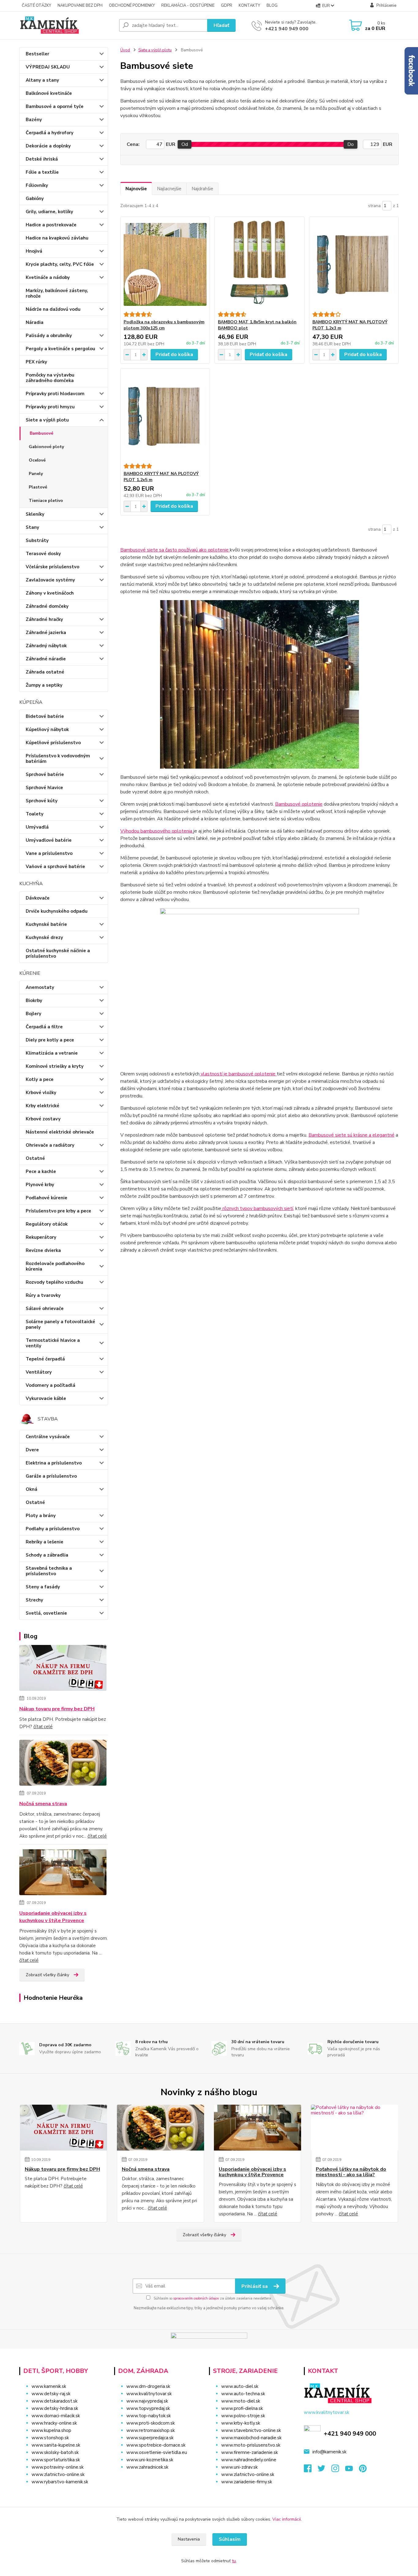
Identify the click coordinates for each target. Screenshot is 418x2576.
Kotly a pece (40, 1079)
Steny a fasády (43, 1587)
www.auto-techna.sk (243, 2394)
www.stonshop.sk (50, 2438)
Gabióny (35, 199)
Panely (36, 474)
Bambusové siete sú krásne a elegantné (351, 1135)
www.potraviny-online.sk (58, 2467)
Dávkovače (38, 898)
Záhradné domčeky (47, 606)
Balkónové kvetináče (49, 93)
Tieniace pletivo (46, 501)
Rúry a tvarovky (43, 1295)
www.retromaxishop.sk (151, 2430)
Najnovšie (136, 189)
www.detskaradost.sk (54, 2401)
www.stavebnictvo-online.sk (251, 2430)
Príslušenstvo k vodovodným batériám (58, 759)
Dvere (32, 1450)
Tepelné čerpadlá (45, 1359)
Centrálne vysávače (48, 1437)
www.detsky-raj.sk (51, 2394)
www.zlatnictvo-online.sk (58, 2474)
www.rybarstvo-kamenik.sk (60, 2482)
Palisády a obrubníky (49, 336)
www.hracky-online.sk (54, 2423)
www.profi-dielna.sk (242, 2408)
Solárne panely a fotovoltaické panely (60, 1324)
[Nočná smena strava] (63, 1764)
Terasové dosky (43, 554)
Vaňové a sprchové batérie (55, 867)
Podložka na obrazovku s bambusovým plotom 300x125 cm (164, 325)
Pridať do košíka (174, 354)
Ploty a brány (41, 1516)
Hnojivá (34, 251)
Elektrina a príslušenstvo (54, 1463)
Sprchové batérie (45, 774)
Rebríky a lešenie (45, 1542)
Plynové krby (40, 1185)
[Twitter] (325, 2470)
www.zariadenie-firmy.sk (247, 2482)
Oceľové (37, 460)
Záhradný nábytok (46, 646)
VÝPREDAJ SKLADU (48, 67)
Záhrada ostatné (45, 672)
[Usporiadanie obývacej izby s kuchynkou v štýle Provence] (63, 1873)
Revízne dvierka (43, 1250)
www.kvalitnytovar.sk (149, 2394)
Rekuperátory (41, 1237)
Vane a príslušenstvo (49, 853)
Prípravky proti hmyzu (50, 407)
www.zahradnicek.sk (147, 2467)
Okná (32, 1489)
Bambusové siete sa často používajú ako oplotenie (175, 550)
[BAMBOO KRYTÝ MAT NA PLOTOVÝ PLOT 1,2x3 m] (354, 264)
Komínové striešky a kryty (55, 1066)
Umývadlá (37, 827)
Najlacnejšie (169, 189)
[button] (158, 2479)
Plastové (38, 487)
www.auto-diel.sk (240, 2386)
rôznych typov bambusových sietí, (258, 1208)
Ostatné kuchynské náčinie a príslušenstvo (58, 953)
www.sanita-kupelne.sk (56, 2445)
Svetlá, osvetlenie (46, 1613)
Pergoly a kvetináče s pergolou (60, 349)
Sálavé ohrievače (45, 1308)
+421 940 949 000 (287, 29)
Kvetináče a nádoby (48, 277)
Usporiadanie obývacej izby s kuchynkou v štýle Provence (53, 1917)
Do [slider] (351, 144)
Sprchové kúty (42, 801)
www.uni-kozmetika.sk (150, 2460)
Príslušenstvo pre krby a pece (58, 1211)
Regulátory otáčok (47, 1224)
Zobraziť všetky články (47, 1975)
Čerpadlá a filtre (44, 1027)
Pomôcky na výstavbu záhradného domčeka (50, 378)
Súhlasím (230, 2539)
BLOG (272, 6)
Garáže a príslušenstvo (51, 1476)
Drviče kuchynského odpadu (57, 911)
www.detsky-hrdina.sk (55, 2408)
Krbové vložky (41, 1093)
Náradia (35, 322)
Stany (32, 527)
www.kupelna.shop (51, 2430)
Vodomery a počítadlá (50, 1385)
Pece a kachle (41, 1171)
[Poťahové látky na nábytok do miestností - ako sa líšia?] (355, 2128)
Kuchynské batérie (46, 924)
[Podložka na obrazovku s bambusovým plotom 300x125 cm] (165, 264)
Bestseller (37, 54)
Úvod (125, 50)
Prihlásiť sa (255, 2286)
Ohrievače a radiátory (50, 1145)
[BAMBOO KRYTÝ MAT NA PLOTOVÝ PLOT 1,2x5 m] (165, 416)
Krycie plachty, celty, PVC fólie (60, 264)
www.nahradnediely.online (249, 2460)
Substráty (37, 540)
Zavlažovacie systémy (50, 580)
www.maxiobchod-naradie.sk (251, 2438)
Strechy (34, 1600)
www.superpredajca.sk (150, 2438)
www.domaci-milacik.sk (56, 2416)
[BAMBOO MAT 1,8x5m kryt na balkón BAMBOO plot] (259, 264)
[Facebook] (311, 2470)
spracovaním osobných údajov (196, 2298)
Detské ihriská (42, 159)
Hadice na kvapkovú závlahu (57, 238)
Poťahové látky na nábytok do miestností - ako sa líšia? (351, 2172)
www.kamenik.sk (49, 2386)
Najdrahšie (202, 189)
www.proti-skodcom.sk (151, 2423)
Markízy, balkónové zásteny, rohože (57, 293)
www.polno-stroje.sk (243, 2416)
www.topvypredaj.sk (148, 2408)
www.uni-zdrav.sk (239, 2467)
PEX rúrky (36, 362)
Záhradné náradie (46, 659)
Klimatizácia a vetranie (52, 1053)
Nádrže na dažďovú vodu (53, 309)
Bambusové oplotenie (299, 804)
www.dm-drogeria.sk (148, 2386)
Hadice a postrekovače (51, 225)
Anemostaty (40, 987)
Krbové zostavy (43, 1119)
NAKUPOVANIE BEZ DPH (80, 6)
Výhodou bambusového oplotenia (157, 831)
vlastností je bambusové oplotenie (238, 1074)
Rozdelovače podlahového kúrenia (55, 1266)
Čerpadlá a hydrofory (50, 133)
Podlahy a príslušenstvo (53, 1529)
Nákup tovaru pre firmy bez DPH (57, 1709)
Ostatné (35, 1158)
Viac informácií (287, 2519)
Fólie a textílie (42, 172)
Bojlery (34, 1014)
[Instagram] (338, 2470)
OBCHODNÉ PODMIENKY (132, 6)
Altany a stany (42, 80)
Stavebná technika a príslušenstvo (49, 1571)
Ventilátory (39, 1372)
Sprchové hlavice (44, 788)
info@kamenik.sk (329, 2452)
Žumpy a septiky (44, 685)
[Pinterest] (363, 2470)
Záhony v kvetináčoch (50, 593)
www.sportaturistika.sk (56, 2460)
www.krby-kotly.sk (241, 2423)
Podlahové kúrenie (47, 1198)
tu (234, 2561)
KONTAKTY (249, 6)
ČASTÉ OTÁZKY (36, 6)
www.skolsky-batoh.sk (55, 2452)
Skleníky (35, 514)
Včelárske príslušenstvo (52, 567)
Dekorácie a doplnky (48, 146)
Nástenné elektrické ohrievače (60, 1132)
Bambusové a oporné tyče (55, 106)
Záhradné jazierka (46, 633)
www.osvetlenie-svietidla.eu (157, 2452)
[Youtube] (352, 2470)
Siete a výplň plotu (47, 420)
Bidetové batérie (45, 716)
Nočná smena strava (43, 1804)
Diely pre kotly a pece (50, 1040)
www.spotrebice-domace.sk (156, 2445)
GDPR (227, 6)
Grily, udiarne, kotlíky (49, 212)
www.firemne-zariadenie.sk (250, 2452)
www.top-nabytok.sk (149, 2416)
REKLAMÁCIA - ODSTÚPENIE (188, 6)
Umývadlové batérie (49, 840)
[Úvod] (67, 25)
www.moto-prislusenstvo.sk (251, 2445)
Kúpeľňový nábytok (47, 729)
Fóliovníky (37, 185)
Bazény (34, 120)
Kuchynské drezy (44, 937)
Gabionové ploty (46, 447)
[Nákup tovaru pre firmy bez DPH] (63, 1669)
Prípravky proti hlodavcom (55, 394)
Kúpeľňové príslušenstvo (53, 743)
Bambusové (41, 433)
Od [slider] (185, 144)
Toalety (35, 814)
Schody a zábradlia (47, 1555)
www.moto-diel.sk (241, 2401)
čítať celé (43, 1727)
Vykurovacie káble (46, 1398)
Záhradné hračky (44, 619)
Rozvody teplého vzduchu (54, 1282)
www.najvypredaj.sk (147, 2401)
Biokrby (34, 1000)
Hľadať (221, 25)
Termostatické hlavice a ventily (53, 1343)
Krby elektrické (43, 1106)
